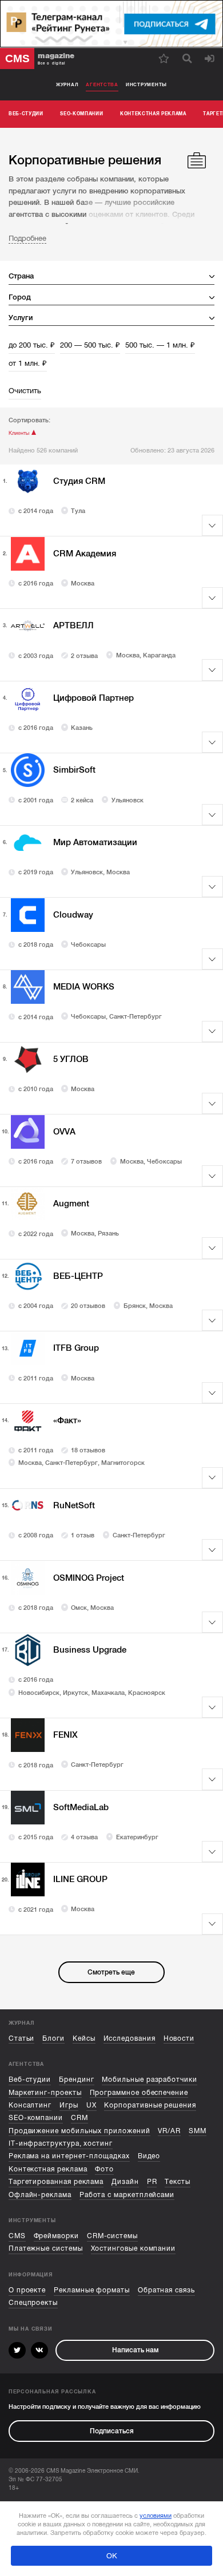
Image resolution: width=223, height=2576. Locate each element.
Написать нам (135, 2350)
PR (152, 2182)
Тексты (178, 2182)
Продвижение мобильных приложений (79, 2131)
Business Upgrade (90, 1650)
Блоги (53, 2038)
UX (91, 2105)
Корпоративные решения (150, 2105)
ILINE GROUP (80, 1879)
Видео (149, 2156)
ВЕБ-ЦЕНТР (78, 1276)
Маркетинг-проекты (45, 2093)
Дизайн (125, 2182)
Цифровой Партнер (93, 698)
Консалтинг (30, 2105)
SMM (198, 2131)
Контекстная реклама (48, 2169)
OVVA (64, 1132)
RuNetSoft (74, 1505)
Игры (69, 2105)
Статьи (22, 2038)
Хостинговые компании (134, 2248)
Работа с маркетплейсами (127, 2195)
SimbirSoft (74, 770)
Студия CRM (79, 481)
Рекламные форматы (92, 2290)
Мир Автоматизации (95, 842)
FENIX (65, 1735)
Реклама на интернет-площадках (69, 2156)
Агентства (102, 84)
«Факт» (67, 1420)
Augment (71, 1204)
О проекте (27, 2290)
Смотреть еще (111, 1972)
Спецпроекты (33, 2303)
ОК (112, 2556)
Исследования (130, 2038)
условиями (156, 2516)
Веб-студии (30, 2080)
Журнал (67, 84)
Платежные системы (46, 2248)
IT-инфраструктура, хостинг (61, 2143)
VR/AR (169, 2131)
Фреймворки (56, 2236)
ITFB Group (76, 1348)
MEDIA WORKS (84, 987)
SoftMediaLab (81, 1807)
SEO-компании (36, 2118)
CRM (79, 2118)
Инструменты (146, 84)
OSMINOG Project (89, 1578)
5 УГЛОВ (71, 1059)
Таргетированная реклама (56, 2182)
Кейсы (84, 2038)
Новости (179, 2038)
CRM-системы (112, 2236)
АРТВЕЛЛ (73, 625)
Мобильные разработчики (149, 2080)
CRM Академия (85, 554)
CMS (17, 2236)
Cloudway (73, 915)
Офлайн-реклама (40, 2195)
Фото (104, 2169)
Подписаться (112, 2431)
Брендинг (76, 2080)
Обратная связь (166, 2290)
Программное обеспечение (139, 2093)
